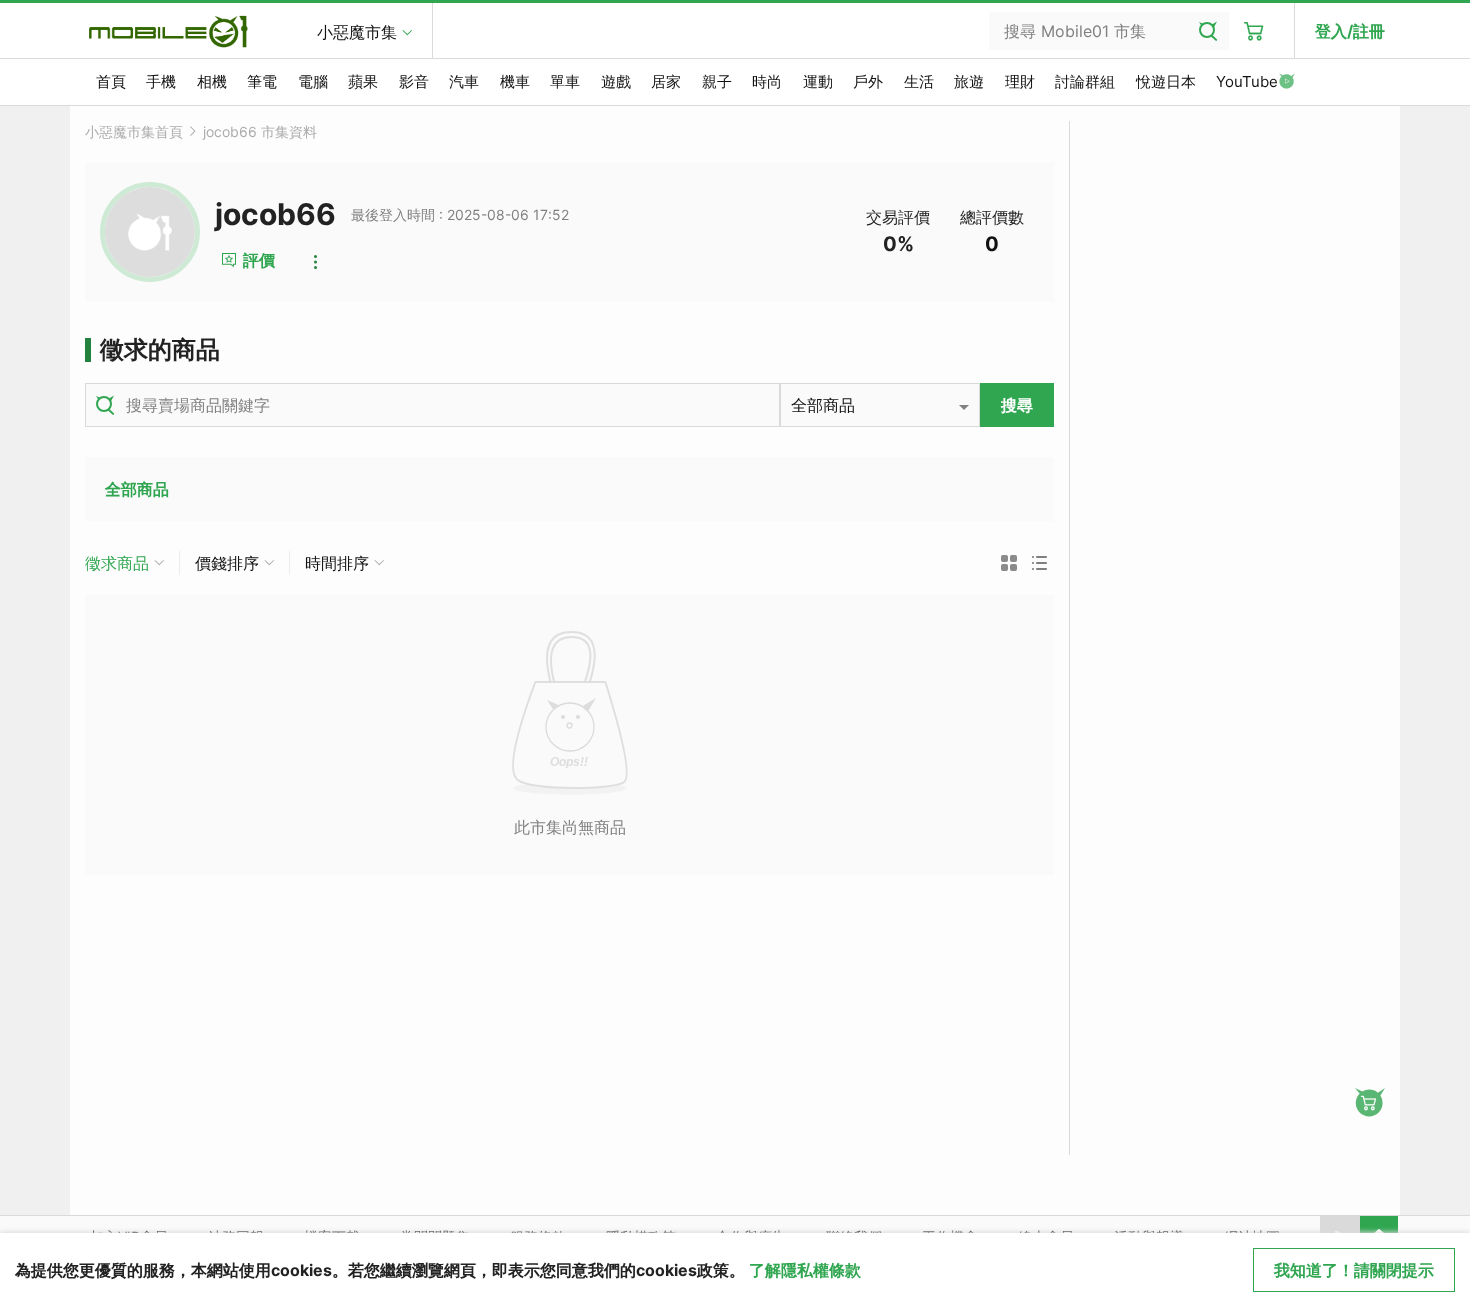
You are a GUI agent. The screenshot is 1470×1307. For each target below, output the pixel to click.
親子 (717, 81)
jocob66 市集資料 (260, 131)
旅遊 (969, 81)
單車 (565, 81)
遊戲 (616, 81)
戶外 (868, 81)
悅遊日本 (1166, 81)
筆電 (262, 81)
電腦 (313, 81)
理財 (1020, 81)
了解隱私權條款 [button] (805, 1270)
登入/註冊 (1350, 31)
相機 (212, 81)
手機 (161, 81)
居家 (666, 81)
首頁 (111, 81)
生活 (919, 81)
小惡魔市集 (357, 32)
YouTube (1247, 81)
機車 (515, 81)
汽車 (464, 81)
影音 (414, 81)
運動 (818, 81)
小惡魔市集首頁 (134, 131)
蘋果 (363, 81)
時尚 (767, 81)
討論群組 (1085, 81)
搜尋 (1017, 405)
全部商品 (137, 489)
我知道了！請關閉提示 (1354, 1270)
